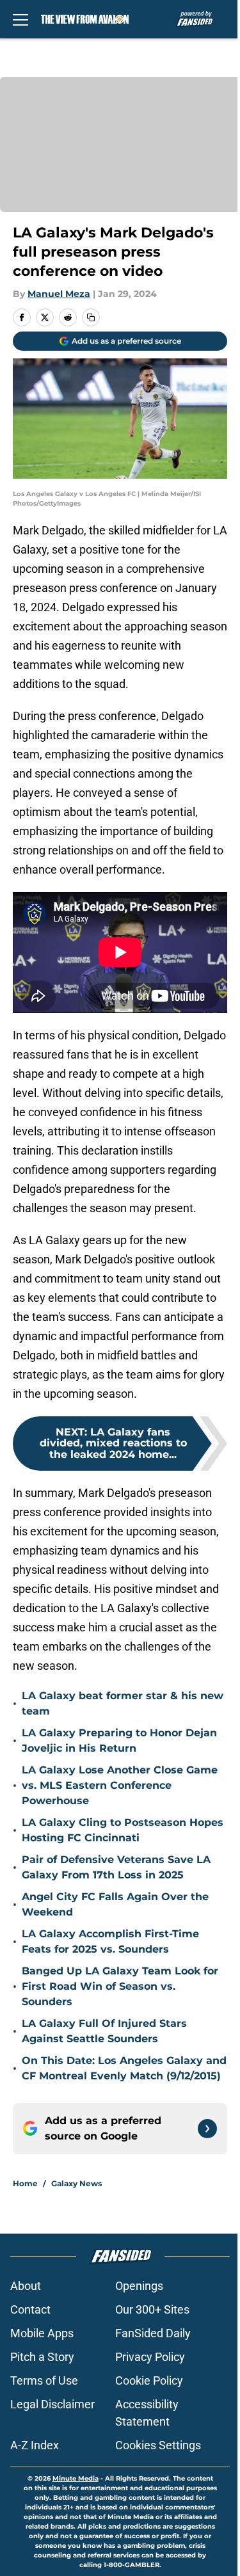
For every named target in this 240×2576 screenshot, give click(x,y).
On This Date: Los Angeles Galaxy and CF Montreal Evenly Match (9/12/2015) (124, 2068)
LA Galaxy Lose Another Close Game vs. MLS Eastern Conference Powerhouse (120, 1785)
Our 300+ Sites (152, 2309)
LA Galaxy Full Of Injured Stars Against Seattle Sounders (104, 2031)
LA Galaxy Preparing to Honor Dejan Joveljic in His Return (119, 1740)
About (26, 2286)
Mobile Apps (42, 2333)
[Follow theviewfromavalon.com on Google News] (207, 2129)
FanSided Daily (153, 2333)
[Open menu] (20, 19)
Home (25, 2183)
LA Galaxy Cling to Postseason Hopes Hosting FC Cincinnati (123, 1830)
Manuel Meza (59, 294)
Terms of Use (44, 2380)
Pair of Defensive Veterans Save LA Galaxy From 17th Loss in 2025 (116, 1867)
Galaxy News (76, 2183)
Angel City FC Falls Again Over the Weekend (115, 1904)
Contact (30, 2309)
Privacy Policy (150, 2357)
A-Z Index (35, 2445)
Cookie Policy (149, 2380)
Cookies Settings (158, 2445)
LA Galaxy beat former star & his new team (123, 1703)
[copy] (91, 317)
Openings (139, 2286)
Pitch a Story (42, 2357)
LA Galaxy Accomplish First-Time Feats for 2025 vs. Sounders (110, 1941)
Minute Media (76, 2478)
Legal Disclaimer (52, 2404)
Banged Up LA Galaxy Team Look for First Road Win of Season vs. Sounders (120, 1986)
